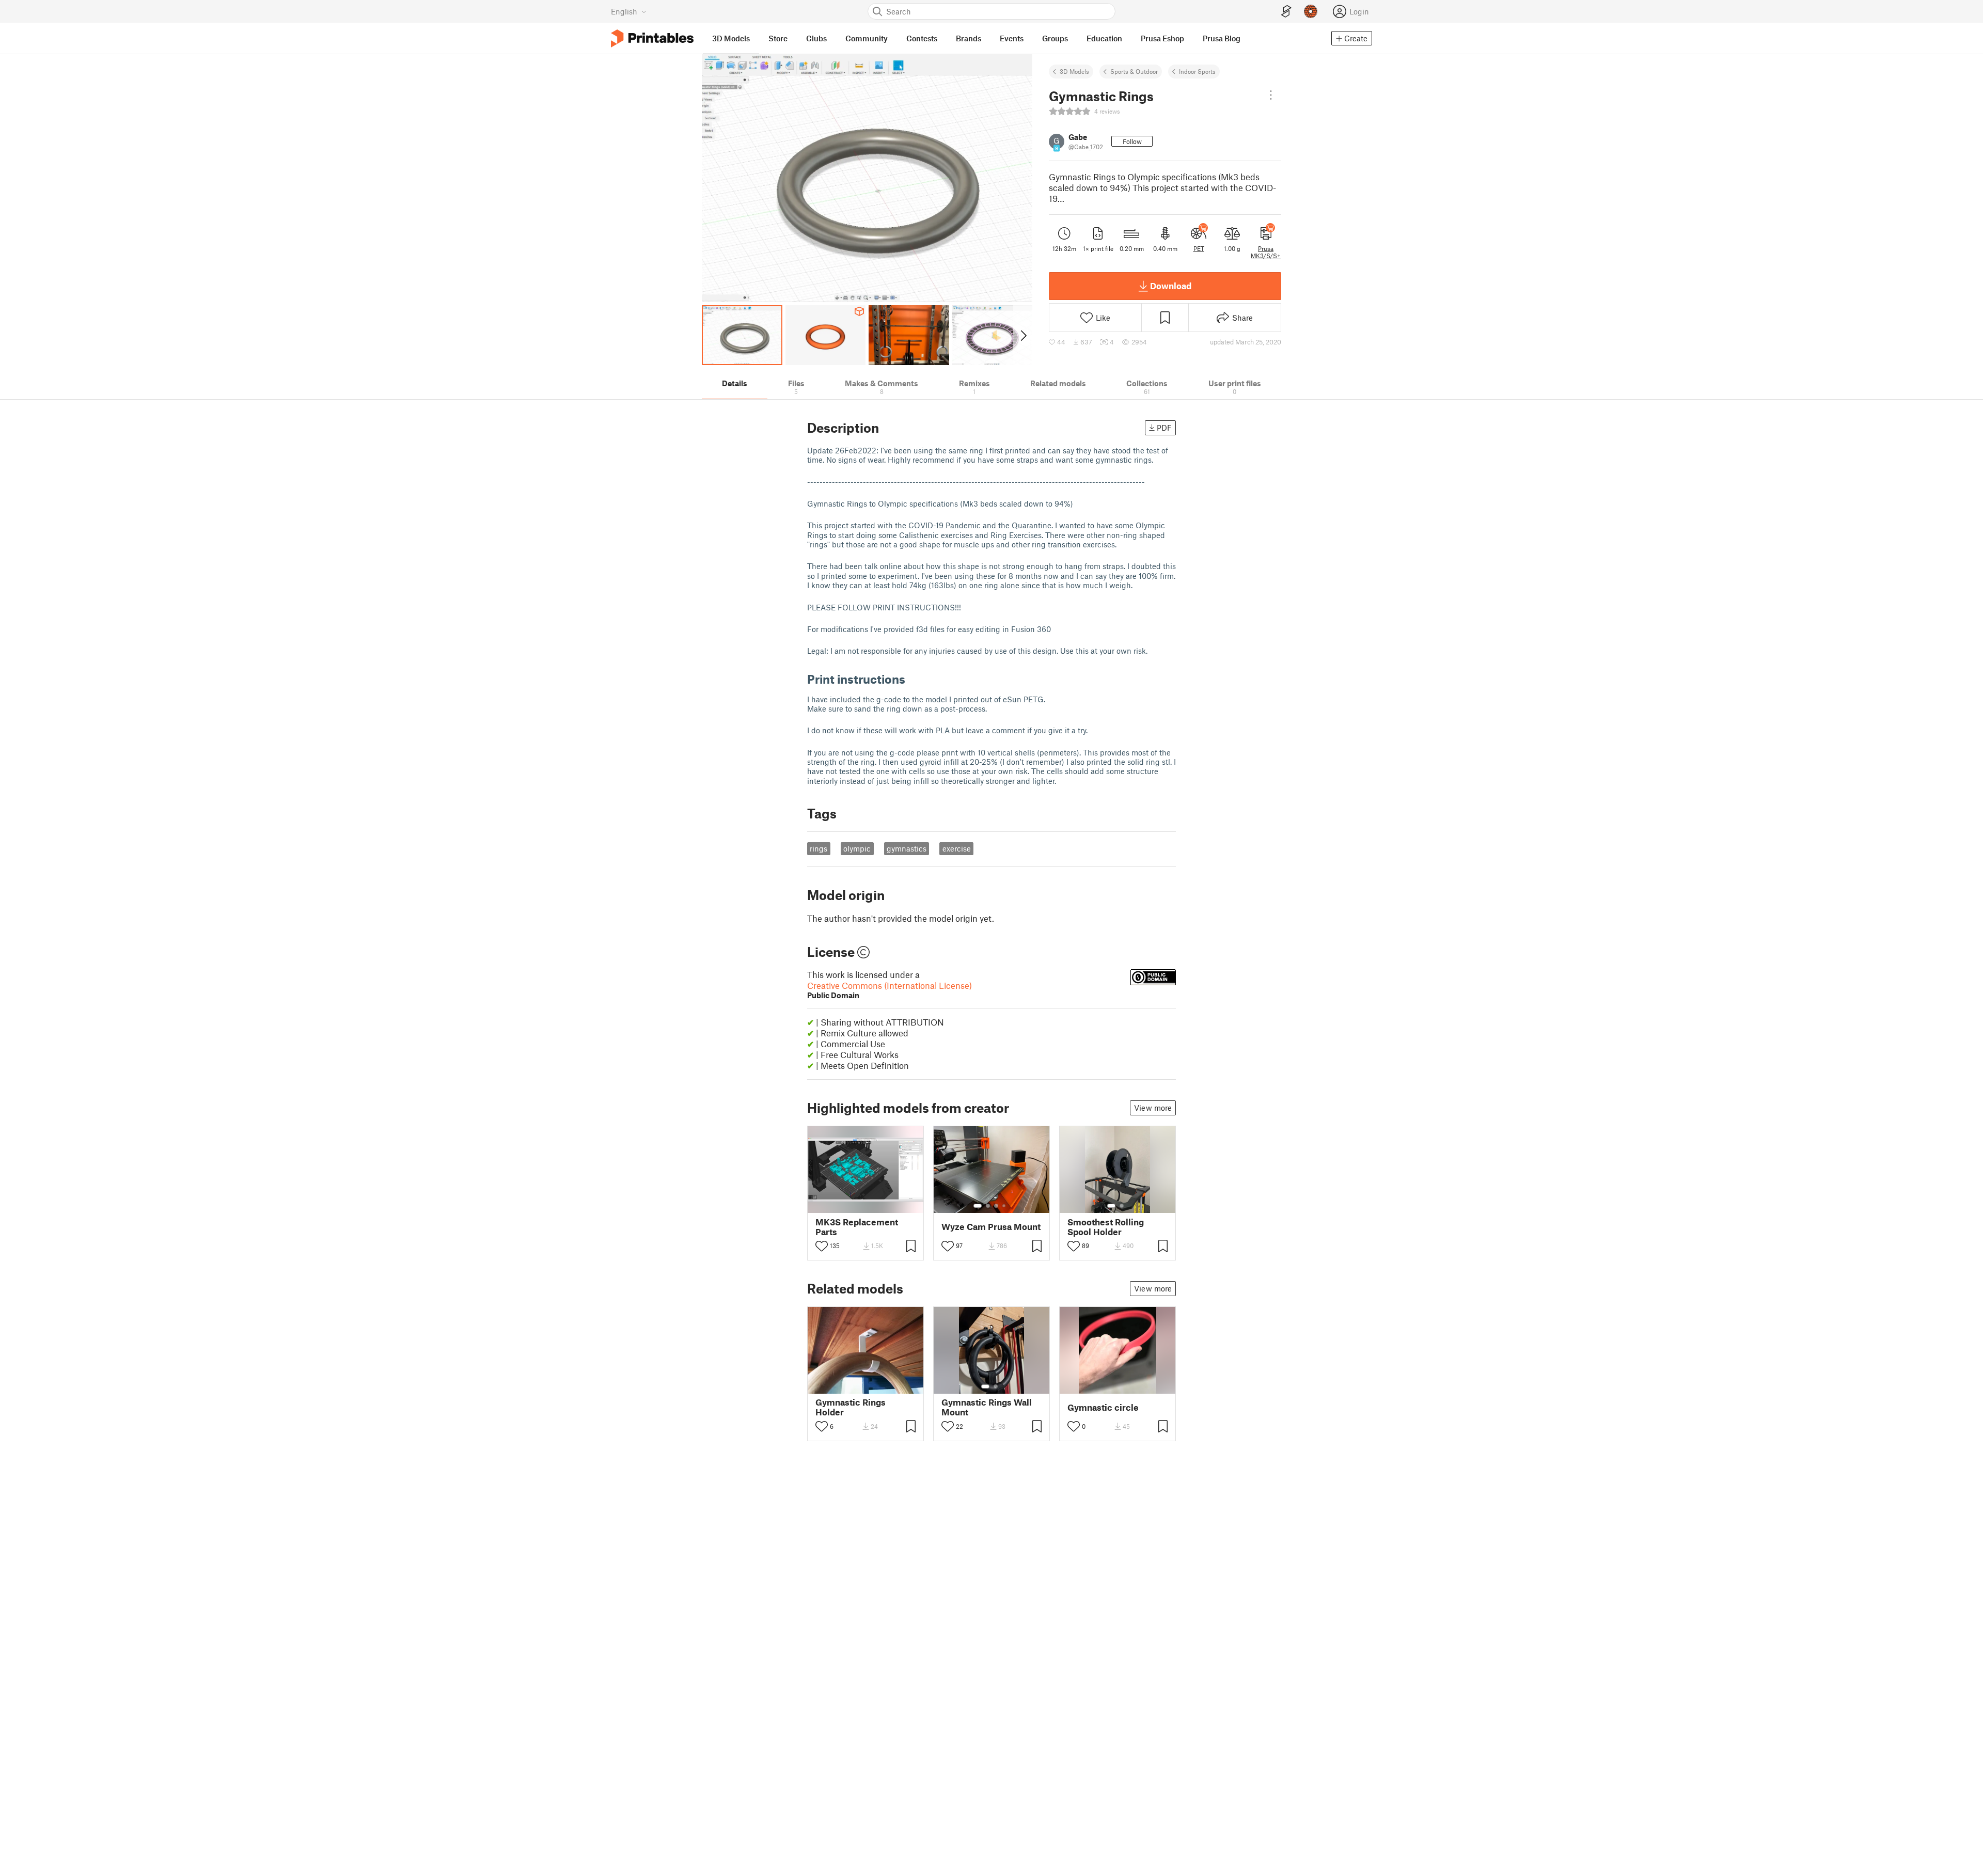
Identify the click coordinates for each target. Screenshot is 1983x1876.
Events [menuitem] (1012, 38)
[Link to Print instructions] (913, 679)
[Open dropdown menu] (1271, 95)
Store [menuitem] (778, 38)
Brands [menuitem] (969, 38)
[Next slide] (1023, 335)
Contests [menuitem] (922, 38)
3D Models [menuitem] (731, 38)
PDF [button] (1164, 428)
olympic (857, 848)
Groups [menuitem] (1055, 38)
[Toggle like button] (822, 1246)
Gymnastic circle (1103, 1407)
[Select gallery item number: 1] (978, 1206)
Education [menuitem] (1104, 38)
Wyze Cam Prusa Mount (991, 1227)
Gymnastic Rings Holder (851, 1407)
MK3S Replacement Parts (857, 1227)
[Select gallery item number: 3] (996, 1206)
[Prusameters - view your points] (1311, 11)
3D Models (1074, 71)
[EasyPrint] (1286, 12)
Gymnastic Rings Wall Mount (987, 1407)
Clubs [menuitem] (816, 38)
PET (1199, 248)
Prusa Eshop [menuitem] (1162, 38)
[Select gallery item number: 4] (1004, 1206)
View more (1153, 1108)
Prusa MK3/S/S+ (1266, 252)
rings (819, 848)
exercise (957, 848)
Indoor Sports (1197, 71)
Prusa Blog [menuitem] (1222, 38)
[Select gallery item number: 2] (988, 1206)
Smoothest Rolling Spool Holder (1106, 1227)
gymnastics (907, 848)
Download (1171, 286)
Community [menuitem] (867, 38)
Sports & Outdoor (1134, 71)
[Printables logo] (652, 38)
